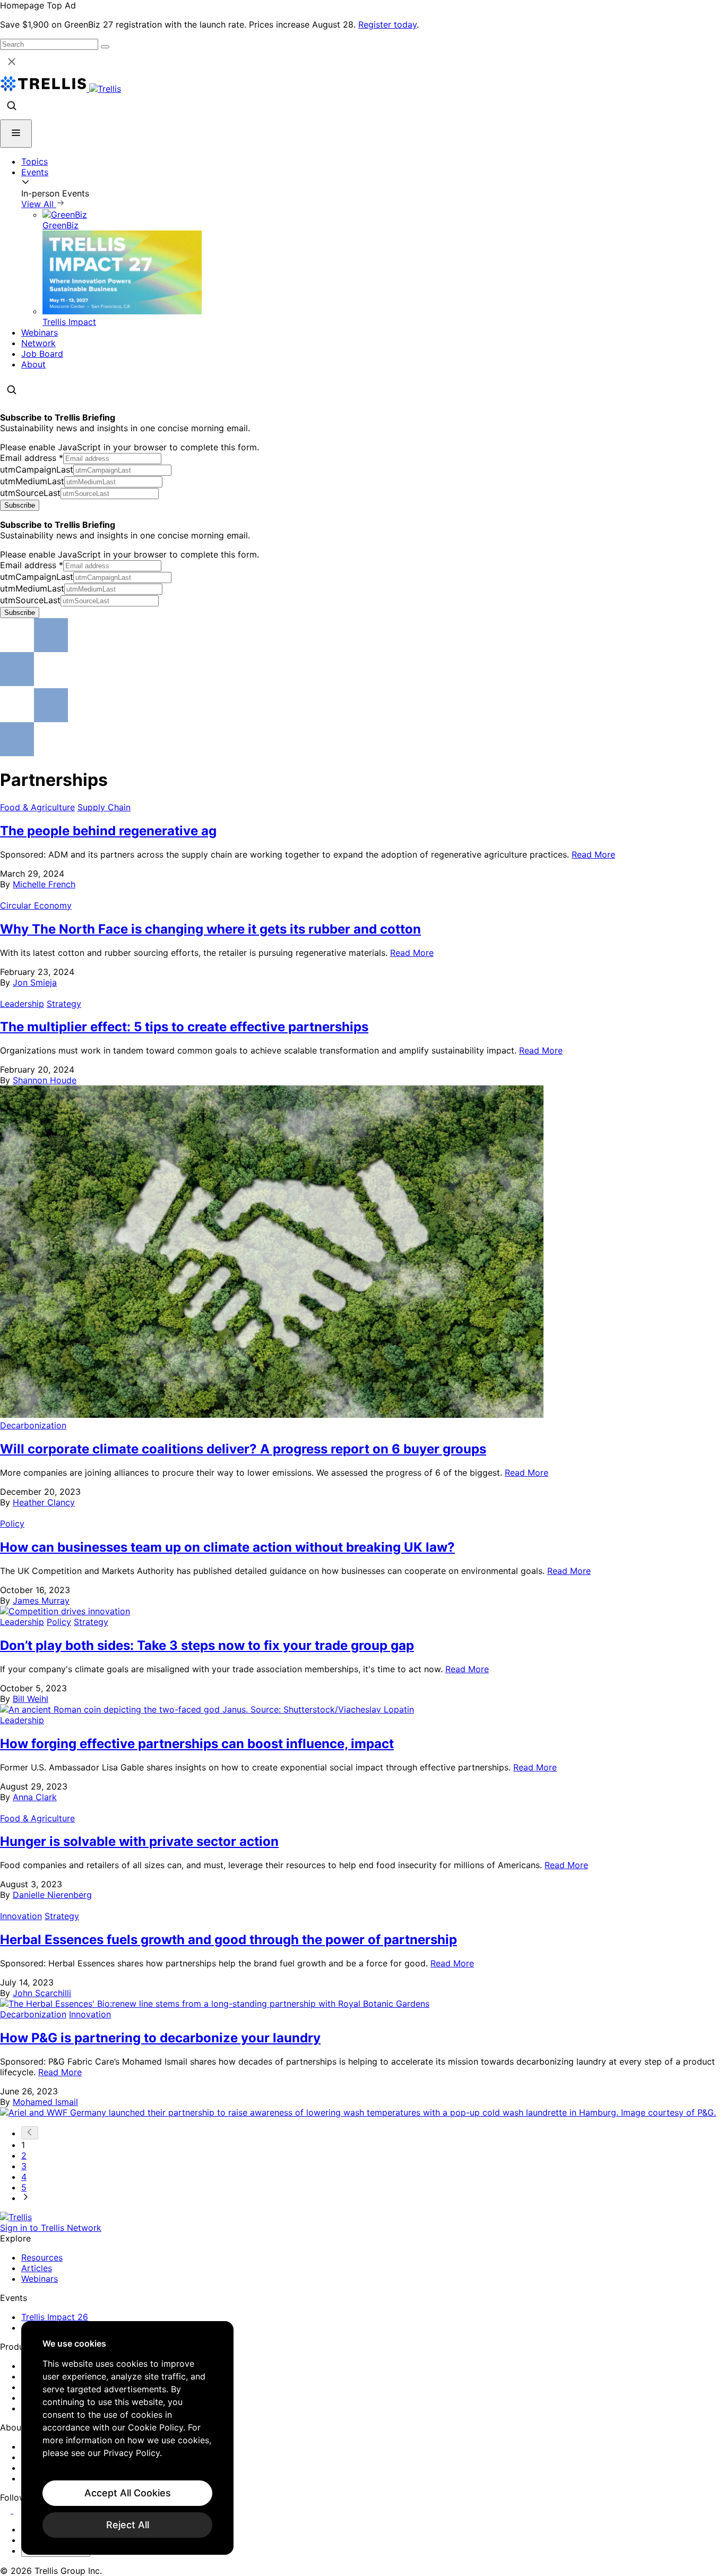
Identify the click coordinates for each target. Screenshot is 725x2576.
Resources (42, 2257)
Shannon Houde (45, 1080)
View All (39, 204)
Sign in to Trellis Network (51, 2228)
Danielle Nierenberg (52, 1895)
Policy (12, 1524)
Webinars (40, 332)
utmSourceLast (30, 493)
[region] (127, 2438)
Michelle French (44, 884)
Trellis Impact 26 (55, 2317)
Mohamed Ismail (45, 2102)
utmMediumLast (32, 481)
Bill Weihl (31, 1699)
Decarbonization (33, 1425)
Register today (387, 24)
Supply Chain (104, 807)
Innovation (21, 1916)
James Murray (41, 1601)
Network (38, 343)
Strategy (64, 1004)
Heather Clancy (44, 1502)
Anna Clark (35, 1797)
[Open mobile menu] (16, 134)
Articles (37, 2268)
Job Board (42, 354)
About (33, 364)
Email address (32, 458)
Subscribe (20, 505)
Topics (34, 161)
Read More (593, 854)
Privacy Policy (132, 2453)
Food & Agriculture (37, 807)
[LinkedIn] (7, 2510)
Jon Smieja (35, 982)
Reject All (128, 2525)
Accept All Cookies (128, 2493)
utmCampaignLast (37, 469)
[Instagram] (20, 2510)
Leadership (22, 1004)
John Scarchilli (42, 1993)
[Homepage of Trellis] (16, 2217)
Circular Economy (36, 905)
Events (35, 172)
